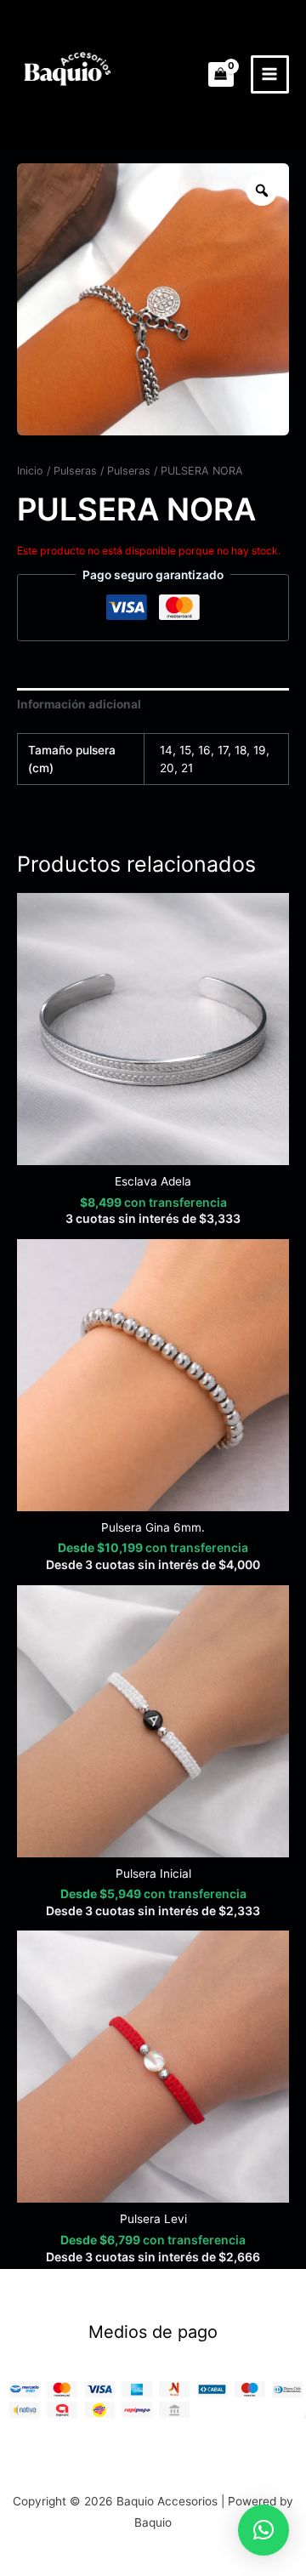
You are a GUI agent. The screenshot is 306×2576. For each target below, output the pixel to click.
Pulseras (75, 471)
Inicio (30, 471)
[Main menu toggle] (270, 74)
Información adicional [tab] (79, 704)
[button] (263, 2530)
